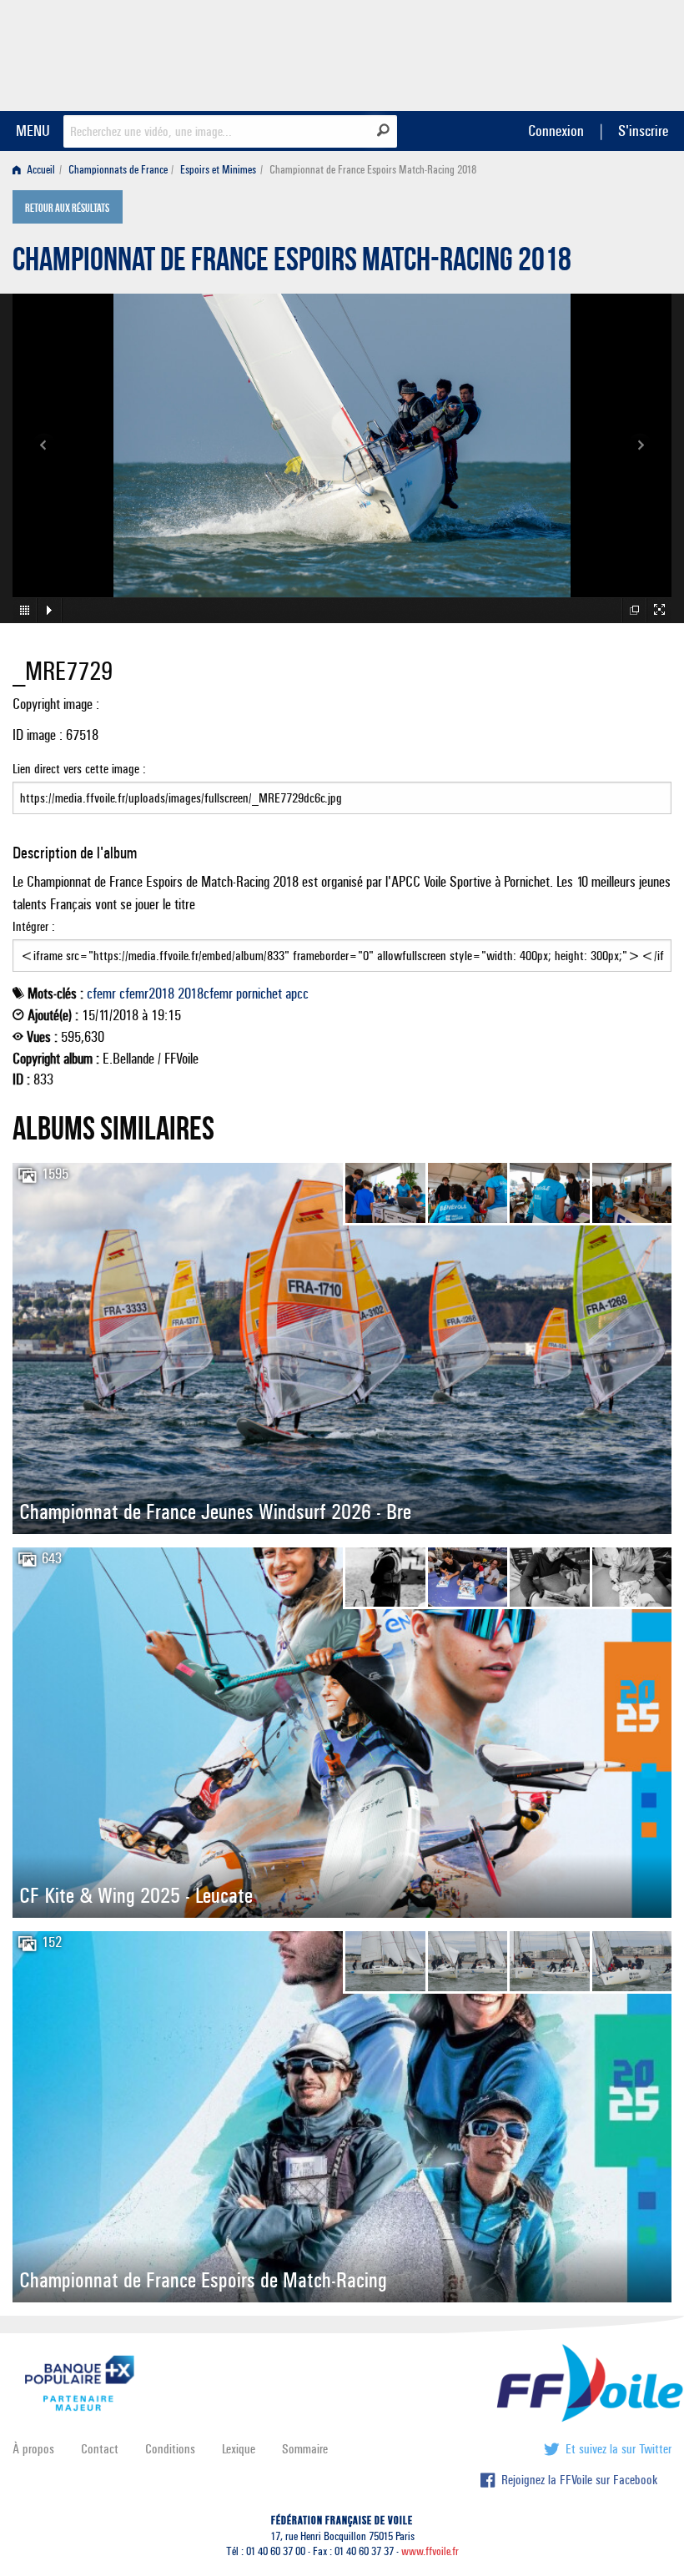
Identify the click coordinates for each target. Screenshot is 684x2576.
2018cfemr (205, 994)
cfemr (101, 994)
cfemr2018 (147, 994)
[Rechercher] (383, 130)
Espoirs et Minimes (218, 170)
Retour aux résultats (67, 209)
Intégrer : (34, 926)
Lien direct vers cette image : (79, 769)
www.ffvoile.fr (430, 2551)
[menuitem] (37, 170)
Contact (100, 2449)
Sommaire (305, 2449)
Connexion (556, 131)
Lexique (239, 2449)
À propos (33, 2449)
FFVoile (566, 53)
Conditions (170, 2449)
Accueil (40, 170)
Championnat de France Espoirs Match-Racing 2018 (292, 264)
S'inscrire (643, 131)
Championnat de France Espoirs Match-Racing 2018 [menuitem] (373, 170)
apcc (297, 994)
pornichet (259, 994)
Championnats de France (118, 170)
